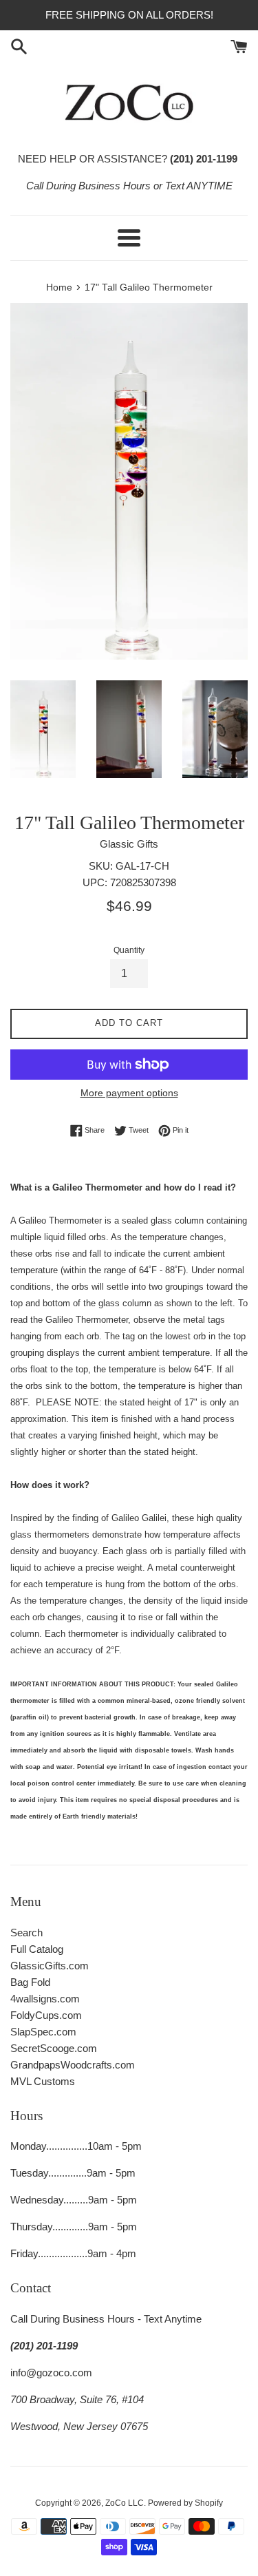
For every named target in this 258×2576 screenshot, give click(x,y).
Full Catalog (37, 1949)
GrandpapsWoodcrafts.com (73, 2065)
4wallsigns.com (45, 1999)
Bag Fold (30, 1982)
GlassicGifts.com (50, 1966)
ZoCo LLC (125, 2503)
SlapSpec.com (43, 2032)
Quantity (129, 950)
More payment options (129, 1093)
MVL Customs (43, 2081)
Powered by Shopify (185, 2503)
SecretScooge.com (54, 2048)
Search (26, 1933)
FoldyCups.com (46, 2015)
